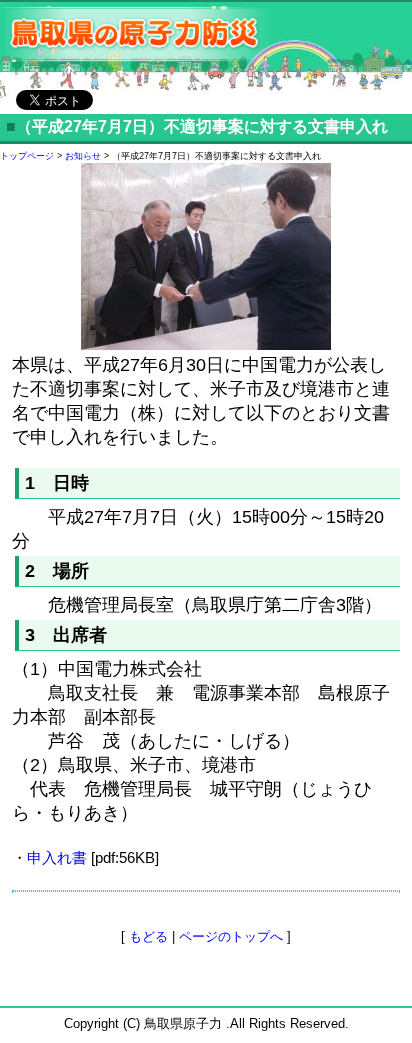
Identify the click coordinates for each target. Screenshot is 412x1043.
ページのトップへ (231, 936)
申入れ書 (57, 858)
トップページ (27, 156)
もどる (148, 936)
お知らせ (83, 156)
